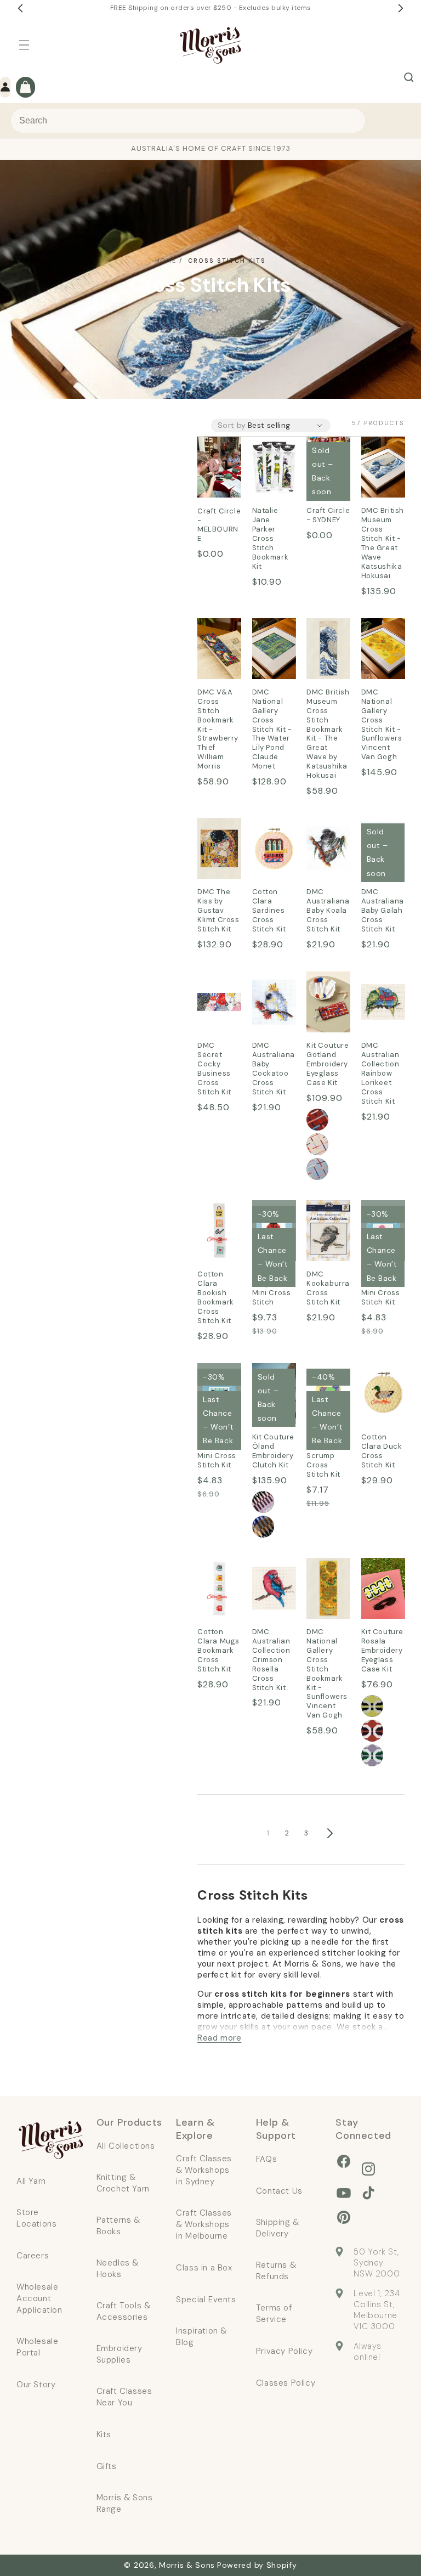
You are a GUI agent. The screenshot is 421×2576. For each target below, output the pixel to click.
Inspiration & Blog (201, 2337)
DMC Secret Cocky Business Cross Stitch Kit (217, 1003)
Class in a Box (204, 2268)
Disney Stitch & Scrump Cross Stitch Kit (323, 1456)
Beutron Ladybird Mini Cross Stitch (272, 1288)
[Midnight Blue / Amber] (263, 1527)
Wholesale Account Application (39, 2298)
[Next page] (329, 1833)
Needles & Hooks (118, 2269)
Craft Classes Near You (124, 2397)
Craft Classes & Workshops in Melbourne (204, 2224)
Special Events (206, 2300)
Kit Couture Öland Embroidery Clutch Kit (274, 1451)
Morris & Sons (187, 2565)
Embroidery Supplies (120, 2354)
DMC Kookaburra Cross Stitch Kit (328, 1231)
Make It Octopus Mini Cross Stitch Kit (381, 1288)
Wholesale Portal (37, 2347)
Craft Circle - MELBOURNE (219, 460)
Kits (104, 2434)
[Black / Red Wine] (263, 1502)
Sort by (232, 425)
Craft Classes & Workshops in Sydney (204, 2170)
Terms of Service (274, 2314)
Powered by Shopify (257, 2565)
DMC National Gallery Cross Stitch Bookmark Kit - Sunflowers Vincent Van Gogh (328, 1589)
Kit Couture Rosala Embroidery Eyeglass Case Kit (383, 1589)
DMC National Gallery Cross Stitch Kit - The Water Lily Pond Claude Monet (274, 649)
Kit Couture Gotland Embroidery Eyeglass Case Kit (328, 1003)
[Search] (409, 77)
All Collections (126, 2146)
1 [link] (268, 1833)
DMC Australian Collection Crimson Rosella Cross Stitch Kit (274, 1589)
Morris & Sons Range (125, 2503)
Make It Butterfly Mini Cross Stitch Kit (217, 1451)
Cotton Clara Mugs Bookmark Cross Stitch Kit (219, 1589)
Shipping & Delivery (278, 2228)
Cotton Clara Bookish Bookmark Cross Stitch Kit (219, 1231)
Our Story (36, 2385)
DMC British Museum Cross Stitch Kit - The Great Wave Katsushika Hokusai (383, 468)
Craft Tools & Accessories (124, 2311)
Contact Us (279, 2191)
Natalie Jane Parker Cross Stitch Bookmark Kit (274, 468)
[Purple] (372, 1755)
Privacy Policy (284, 2351)
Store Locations (36, 2218)
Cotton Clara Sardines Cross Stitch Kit (272, 849)
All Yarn (31, 2181)
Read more (219, 2038)
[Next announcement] (401, 8)
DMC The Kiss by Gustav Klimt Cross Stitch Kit (217, 849)
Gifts (107, 2466)
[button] (24, 45)
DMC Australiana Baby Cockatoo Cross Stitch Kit (274, 1003)
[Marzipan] (317, 1144)
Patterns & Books (118, 2226)
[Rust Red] (317, 1120)
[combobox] (188, 121)
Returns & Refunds (276, 2271)
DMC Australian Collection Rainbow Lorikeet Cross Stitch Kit (383, 1003)
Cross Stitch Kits (227, 261)
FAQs (266, 2159)
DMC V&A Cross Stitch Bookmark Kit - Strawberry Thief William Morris (219, 649)
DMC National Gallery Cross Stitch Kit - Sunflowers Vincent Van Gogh (383, 649)
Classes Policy (286, 2383)
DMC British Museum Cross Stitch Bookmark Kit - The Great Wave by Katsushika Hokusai (328, 649)
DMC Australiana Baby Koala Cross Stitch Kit (328, 849)
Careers (33, 2256)
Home (166, 261)
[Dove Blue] (317, 1169)
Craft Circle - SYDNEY (328, 515)
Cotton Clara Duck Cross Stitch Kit (381, 1394)
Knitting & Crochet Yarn (123, 2183)
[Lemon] (372, 1706)
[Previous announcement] (20, 8)
